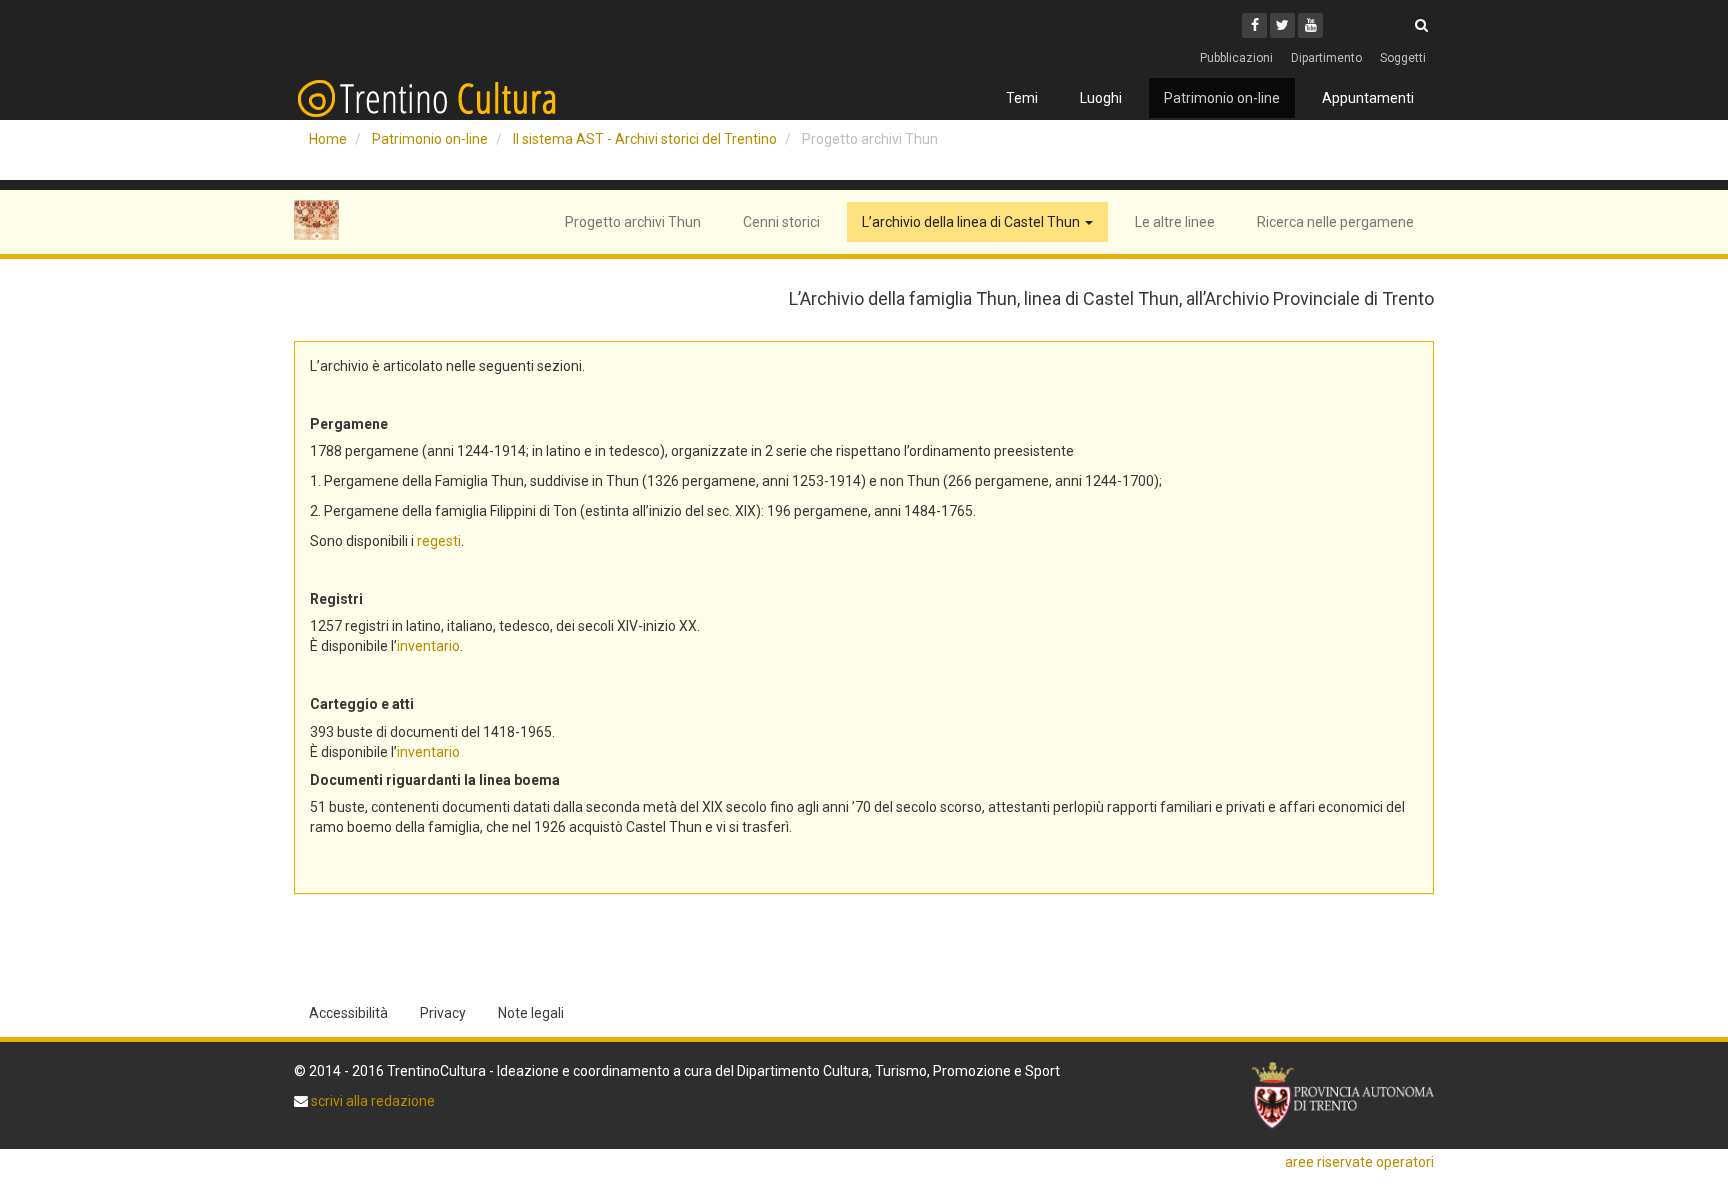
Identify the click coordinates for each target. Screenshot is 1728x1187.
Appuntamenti (1368, 98)
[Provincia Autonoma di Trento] (1343, 1095)
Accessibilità (348, 1013)
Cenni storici (781, 222)
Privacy (443, 1013)
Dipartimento (1326, 58)
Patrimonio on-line (1222, 98)
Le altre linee (1175, 222)
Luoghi (1101, 98)
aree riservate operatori (1359, 1162)
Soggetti (1403, 58)
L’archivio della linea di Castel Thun (972, 222)
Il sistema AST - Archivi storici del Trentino (645, 139)
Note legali (531, 1013)
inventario (428, 646)
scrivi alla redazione (371, 1101)
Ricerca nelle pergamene (1335, 222)
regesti (439, 541)
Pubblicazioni (1236, 58)
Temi (1022, 98)
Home (328, 139)
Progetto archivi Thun (633, 222)
